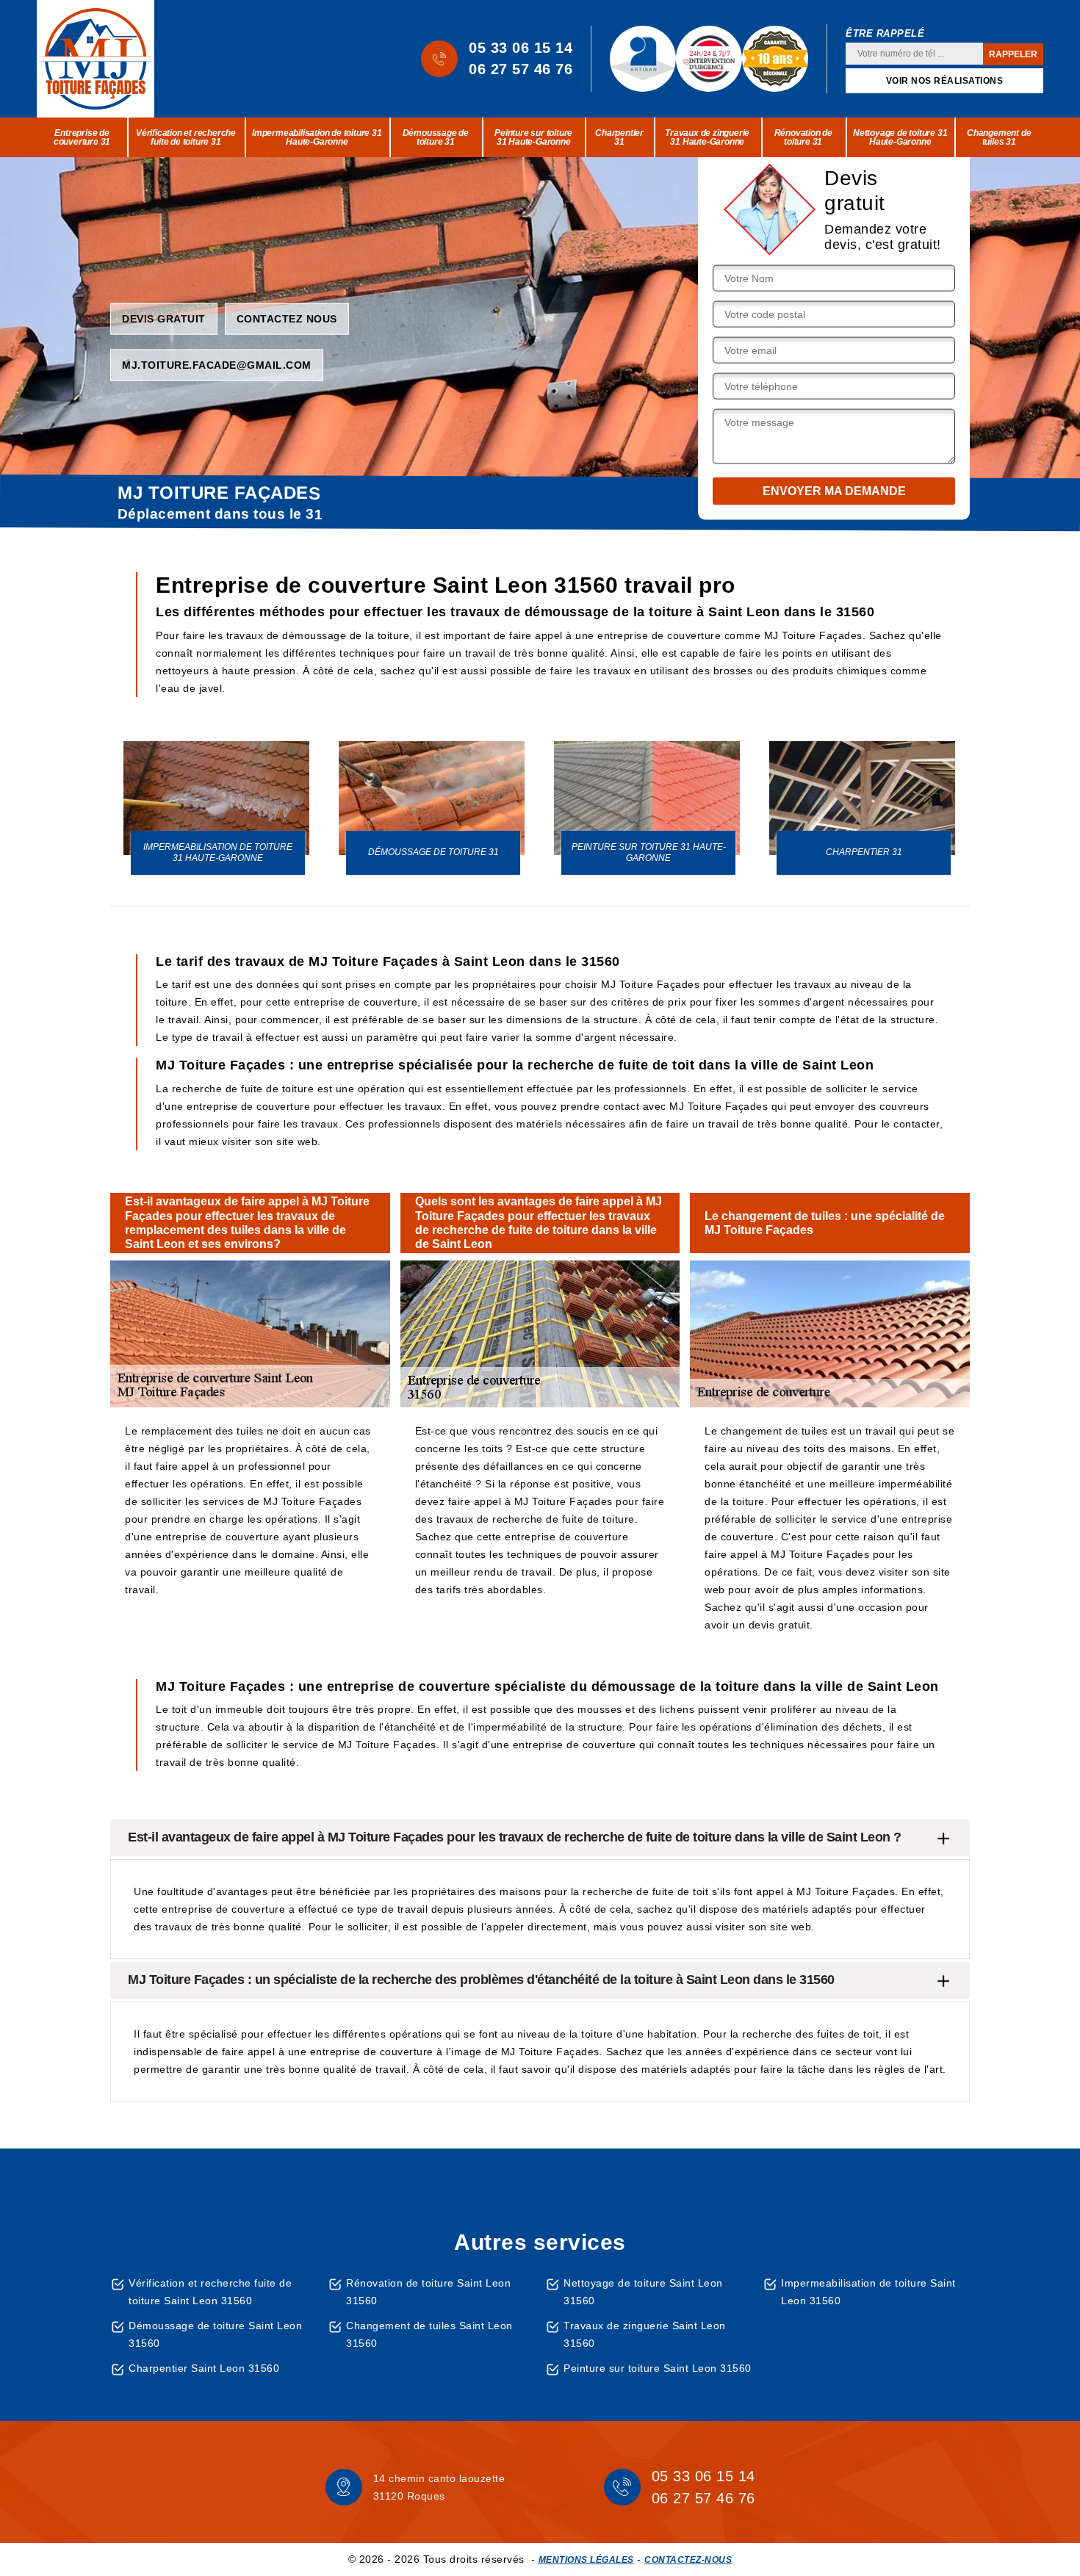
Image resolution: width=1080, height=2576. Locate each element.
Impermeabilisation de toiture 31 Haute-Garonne (317, 137)
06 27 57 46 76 (521, 69)
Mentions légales (586, 2560)
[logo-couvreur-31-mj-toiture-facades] (96, 59)
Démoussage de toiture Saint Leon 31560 (215, 2334)
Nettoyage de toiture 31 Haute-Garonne (900, 137)
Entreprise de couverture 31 (82, 137)
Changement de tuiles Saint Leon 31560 (429, 2334)
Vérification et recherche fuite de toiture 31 (186, 137)
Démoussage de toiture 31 (436, 137)
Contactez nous (287, 318)
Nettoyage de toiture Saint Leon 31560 (643, 2292)
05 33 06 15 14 (521, 48)
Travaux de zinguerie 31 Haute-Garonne (707, 137)
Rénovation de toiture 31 (803, 137)
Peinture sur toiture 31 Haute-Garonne (533, 137)
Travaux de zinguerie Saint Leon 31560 (645, 2334)
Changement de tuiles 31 (999, 137)
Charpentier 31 (619, 137)
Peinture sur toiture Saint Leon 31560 (658, 2368)
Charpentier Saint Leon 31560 (204, 2368)
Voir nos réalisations (945, 81)
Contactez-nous (688, 2560)
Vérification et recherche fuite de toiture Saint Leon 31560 (210, 2292)
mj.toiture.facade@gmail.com (217, 364)
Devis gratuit (164, 318)
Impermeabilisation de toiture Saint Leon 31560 (868, 2292)
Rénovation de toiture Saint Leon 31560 (428, 2292)
